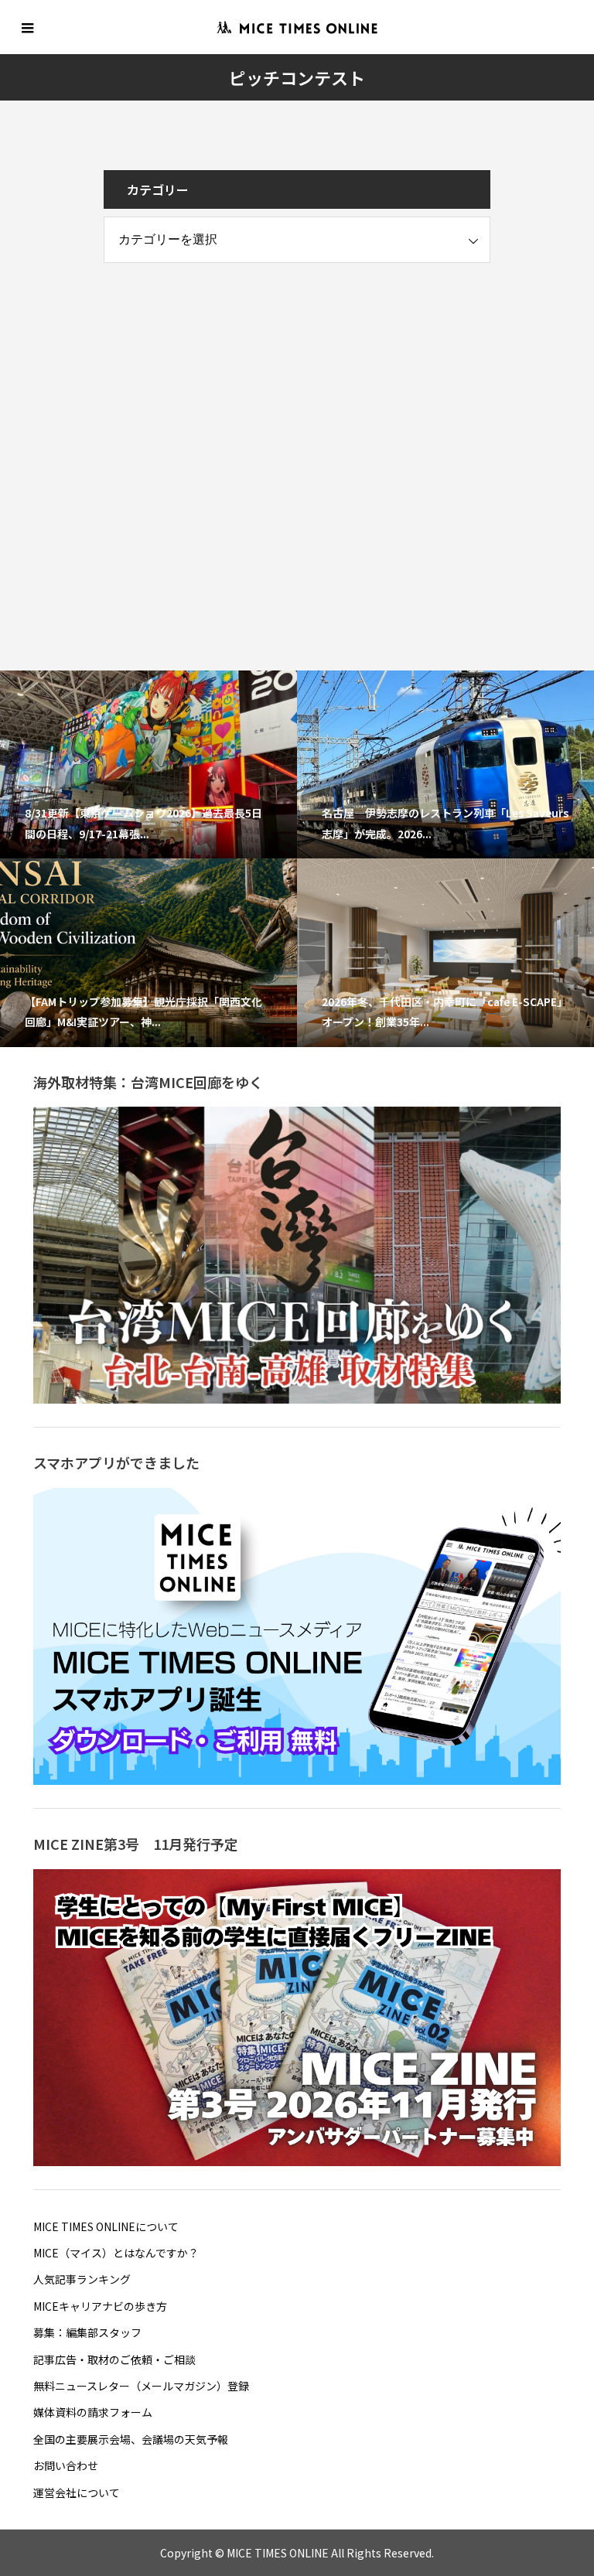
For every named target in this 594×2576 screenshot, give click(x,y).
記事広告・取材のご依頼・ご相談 (114, 2359)
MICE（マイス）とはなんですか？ (116, 2253)
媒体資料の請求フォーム (93, 2412)
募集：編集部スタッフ (87, 2332)
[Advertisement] (220, 383)
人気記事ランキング (82, 2279)
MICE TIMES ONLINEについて (106, 2226)
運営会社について (77, 2492)
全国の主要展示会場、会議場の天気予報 (131, 2439)
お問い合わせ (66, 2465)
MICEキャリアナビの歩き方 (100, 2306)
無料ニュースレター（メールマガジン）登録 (141, 2386)
